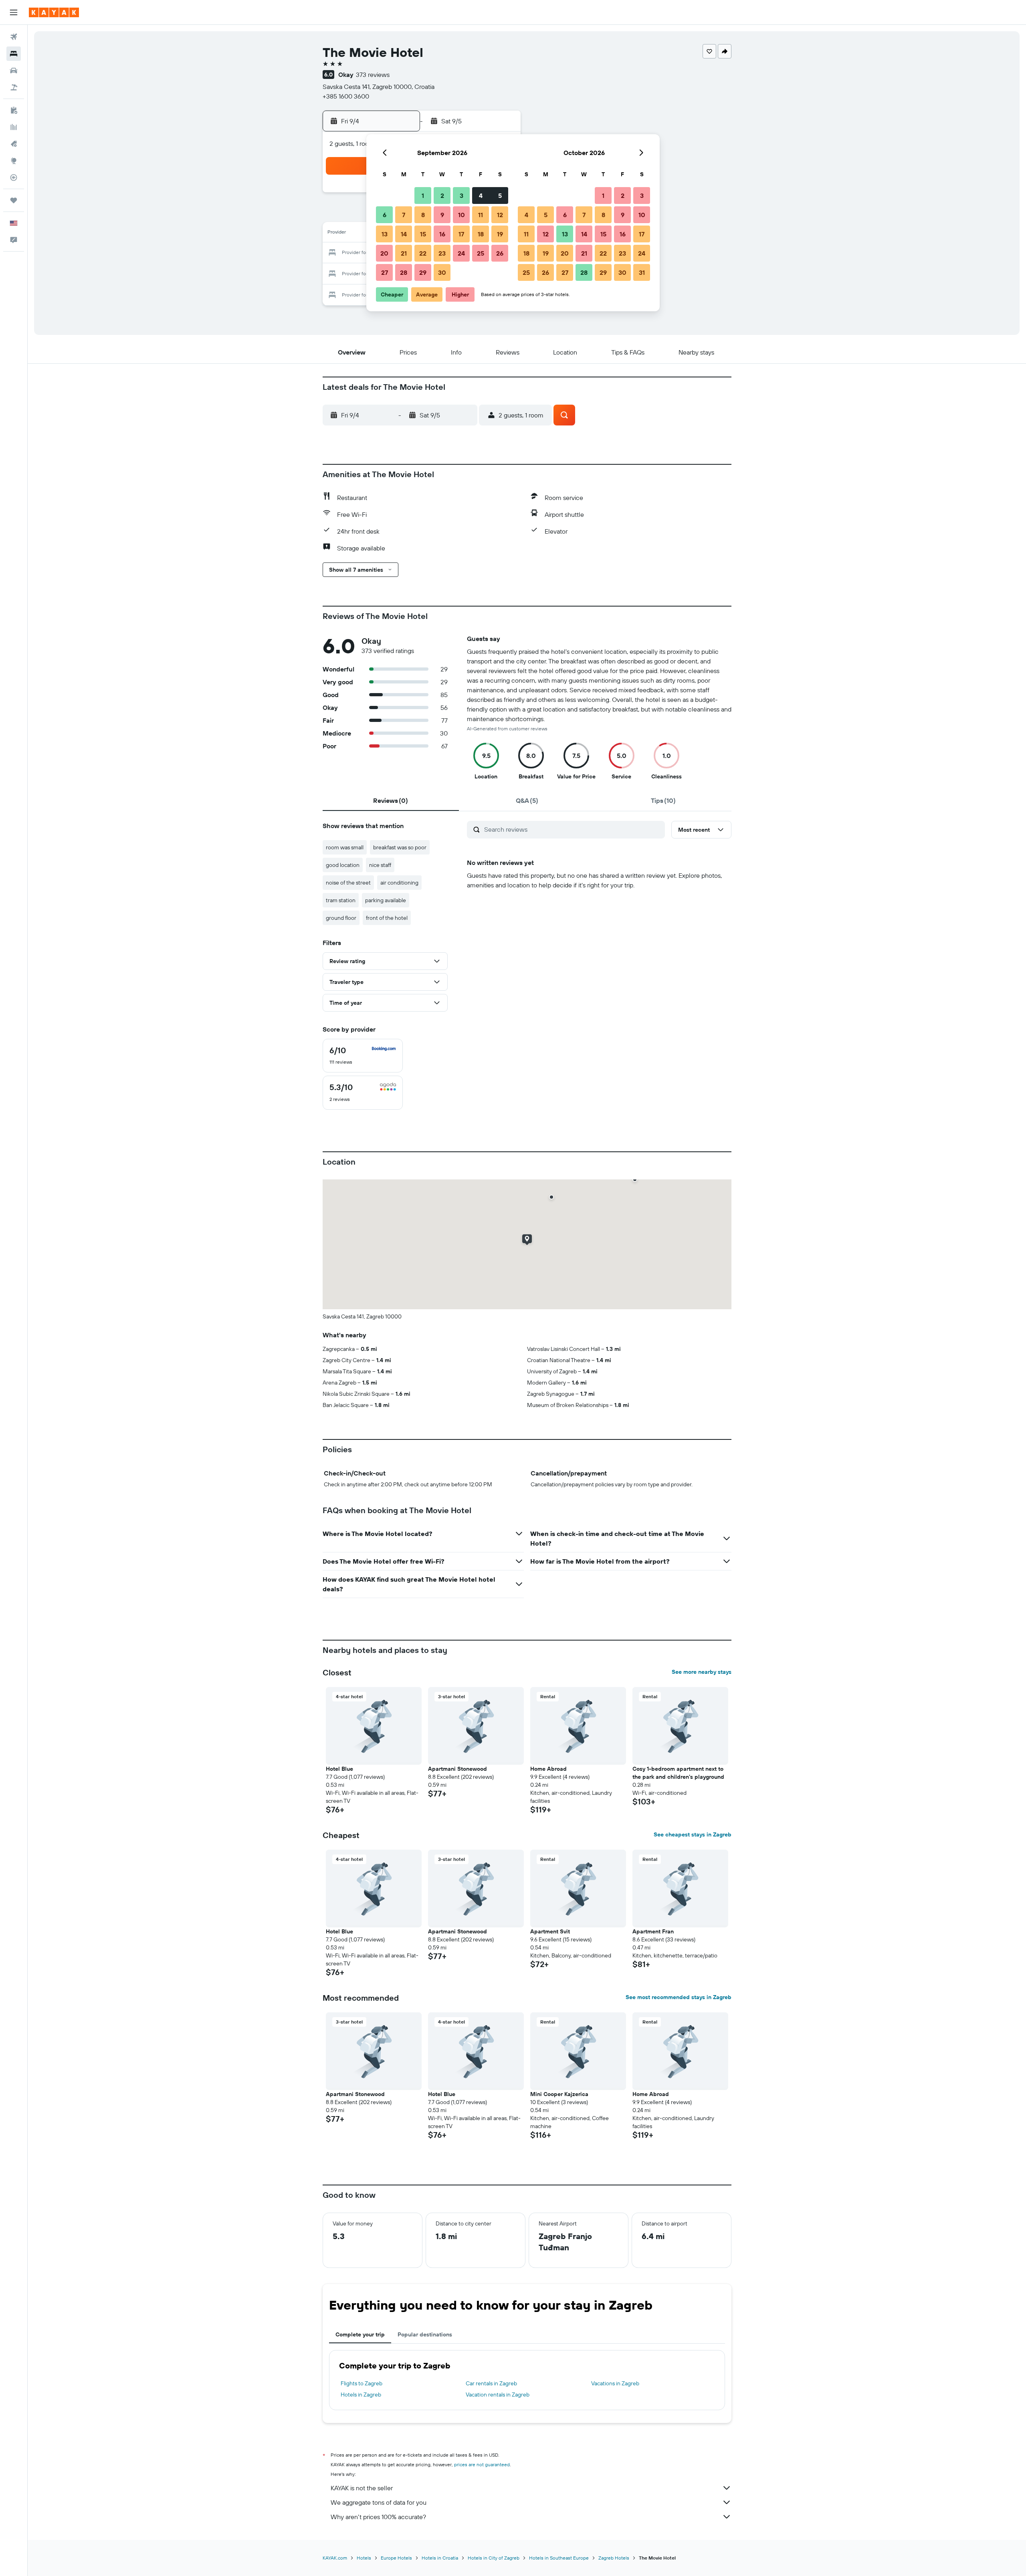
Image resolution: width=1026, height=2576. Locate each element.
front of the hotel (387, 918)
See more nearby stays (702, 1672)
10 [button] (461, 215)
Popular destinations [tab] (425, 2334)
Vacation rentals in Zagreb (498, 2395)
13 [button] (385, 234)
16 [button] (442, 234)
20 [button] (384, 253)
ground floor (341, 918)
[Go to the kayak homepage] (54, 12)
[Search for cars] (14, 71)
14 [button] (404, 234)
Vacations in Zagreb (615, 2383)
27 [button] (385, 272)
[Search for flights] (14, 37)
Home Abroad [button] (548, 1769)
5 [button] (500, 196)
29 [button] (423, 272)
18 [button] (481, 234)
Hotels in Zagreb (361, 2395)
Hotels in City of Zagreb (494, 2558)
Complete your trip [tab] (360, 2334)
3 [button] (461, 196)
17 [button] (461, 234)
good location (343, 865)
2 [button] (442, 196)
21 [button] (404, 253)
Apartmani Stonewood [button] (457, 1769)
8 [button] (423, 215)
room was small (345, 847)
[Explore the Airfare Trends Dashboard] (14, 127)
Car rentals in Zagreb (491, 2383)
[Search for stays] (14, 54)
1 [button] (423, 196)
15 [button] (423, 234)
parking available (386, 900)
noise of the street (348, 883)
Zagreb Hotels (614, 2558)
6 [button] (385, 215)
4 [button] (481, 196)
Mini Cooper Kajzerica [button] (559, 2094)
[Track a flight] (14, 177)
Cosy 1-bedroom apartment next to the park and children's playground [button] (678, 1773)
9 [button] (442, 215)
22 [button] (423, 253)
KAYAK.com (335, 2558)
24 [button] (461, 253)
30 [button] (442, 272)
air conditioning (399, 883)
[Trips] (14, 200)
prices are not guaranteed (482, 2464)
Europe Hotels (396, 2558)
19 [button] (500, 234)
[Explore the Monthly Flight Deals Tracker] (14, 144)
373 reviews (373, 75)
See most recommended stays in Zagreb (679, 1997)
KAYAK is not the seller (362, 2488)
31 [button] (642, 272)
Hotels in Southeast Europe (559, 2558)
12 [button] (500, 215)
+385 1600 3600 (346, 96)
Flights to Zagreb (362, 2383)
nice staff (380, 865)
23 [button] (442, 253)
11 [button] (481, 215)
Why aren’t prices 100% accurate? (378, 2517)
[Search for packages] (14, 87)
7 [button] (404, 215)
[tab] (391, 800)
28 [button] (404, 272)
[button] (14, 12)
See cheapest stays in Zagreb (693, 1834)
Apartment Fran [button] (653, 1931)
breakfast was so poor (400, 847)
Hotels (364, 2558)
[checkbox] (363, 1056)
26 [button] (500, 253)
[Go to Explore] (14, 161)
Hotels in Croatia (440, 2558)
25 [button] (481, 253)
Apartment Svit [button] (550, 1931)
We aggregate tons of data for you (379, 2502)
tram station (341, 900)
